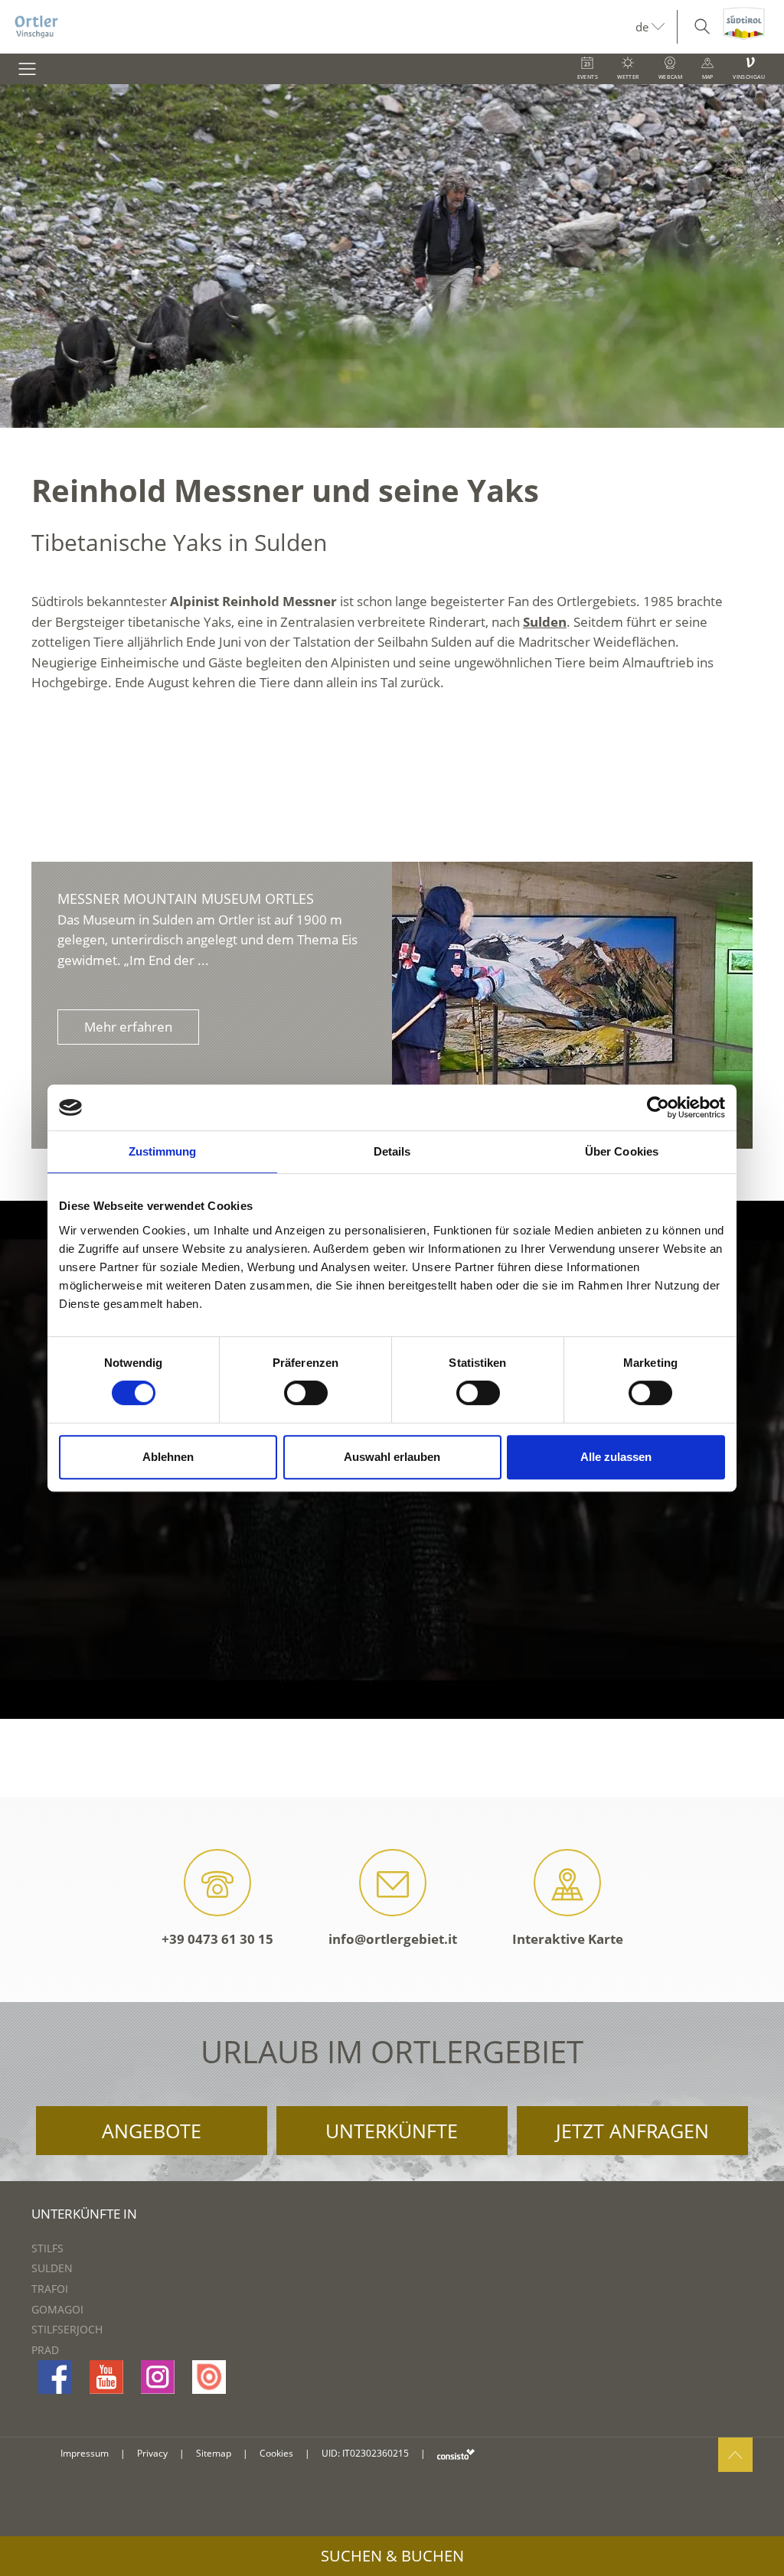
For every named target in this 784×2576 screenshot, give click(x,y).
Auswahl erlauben (392, 1457)
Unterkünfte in (84, 2214)
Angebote (152, 2131)
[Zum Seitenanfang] (735, 2455)
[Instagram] (158, 2377)
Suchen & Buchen (392, 2556)
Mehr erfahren (128, 1027)
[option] (392, 256)
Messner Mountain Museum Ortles (186, 898)
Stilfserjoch (67, 2329)
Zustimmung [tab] (163, 1151)
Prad (45, 2350)
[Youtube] (106, 2377)
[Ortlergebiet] (318, 27)
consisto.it (456, 2454)
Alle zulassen (616, 1457)
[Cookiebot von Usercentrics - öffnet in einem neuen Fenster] (658, 1107)
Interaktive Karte (568, 1939)
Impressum (85, 2453)
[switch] (306, 1393)
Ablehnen (168, 1457)
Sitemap (214, 2453)
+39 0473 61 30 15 (217, 1939)
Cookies (276, 2453)
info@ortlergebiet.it (393, 1939)
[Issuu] (209, 2377)
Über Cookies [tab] (622, 1151)
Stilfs (47, 2248)
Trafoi (50, 2289)
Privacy (152, 2453)
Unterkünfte (392, 2131)
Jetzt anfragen (632, 2131)
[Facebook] (55, 2377)
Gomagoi (57, 2309)
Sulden (545, 622)
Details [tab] (392, 1151)
